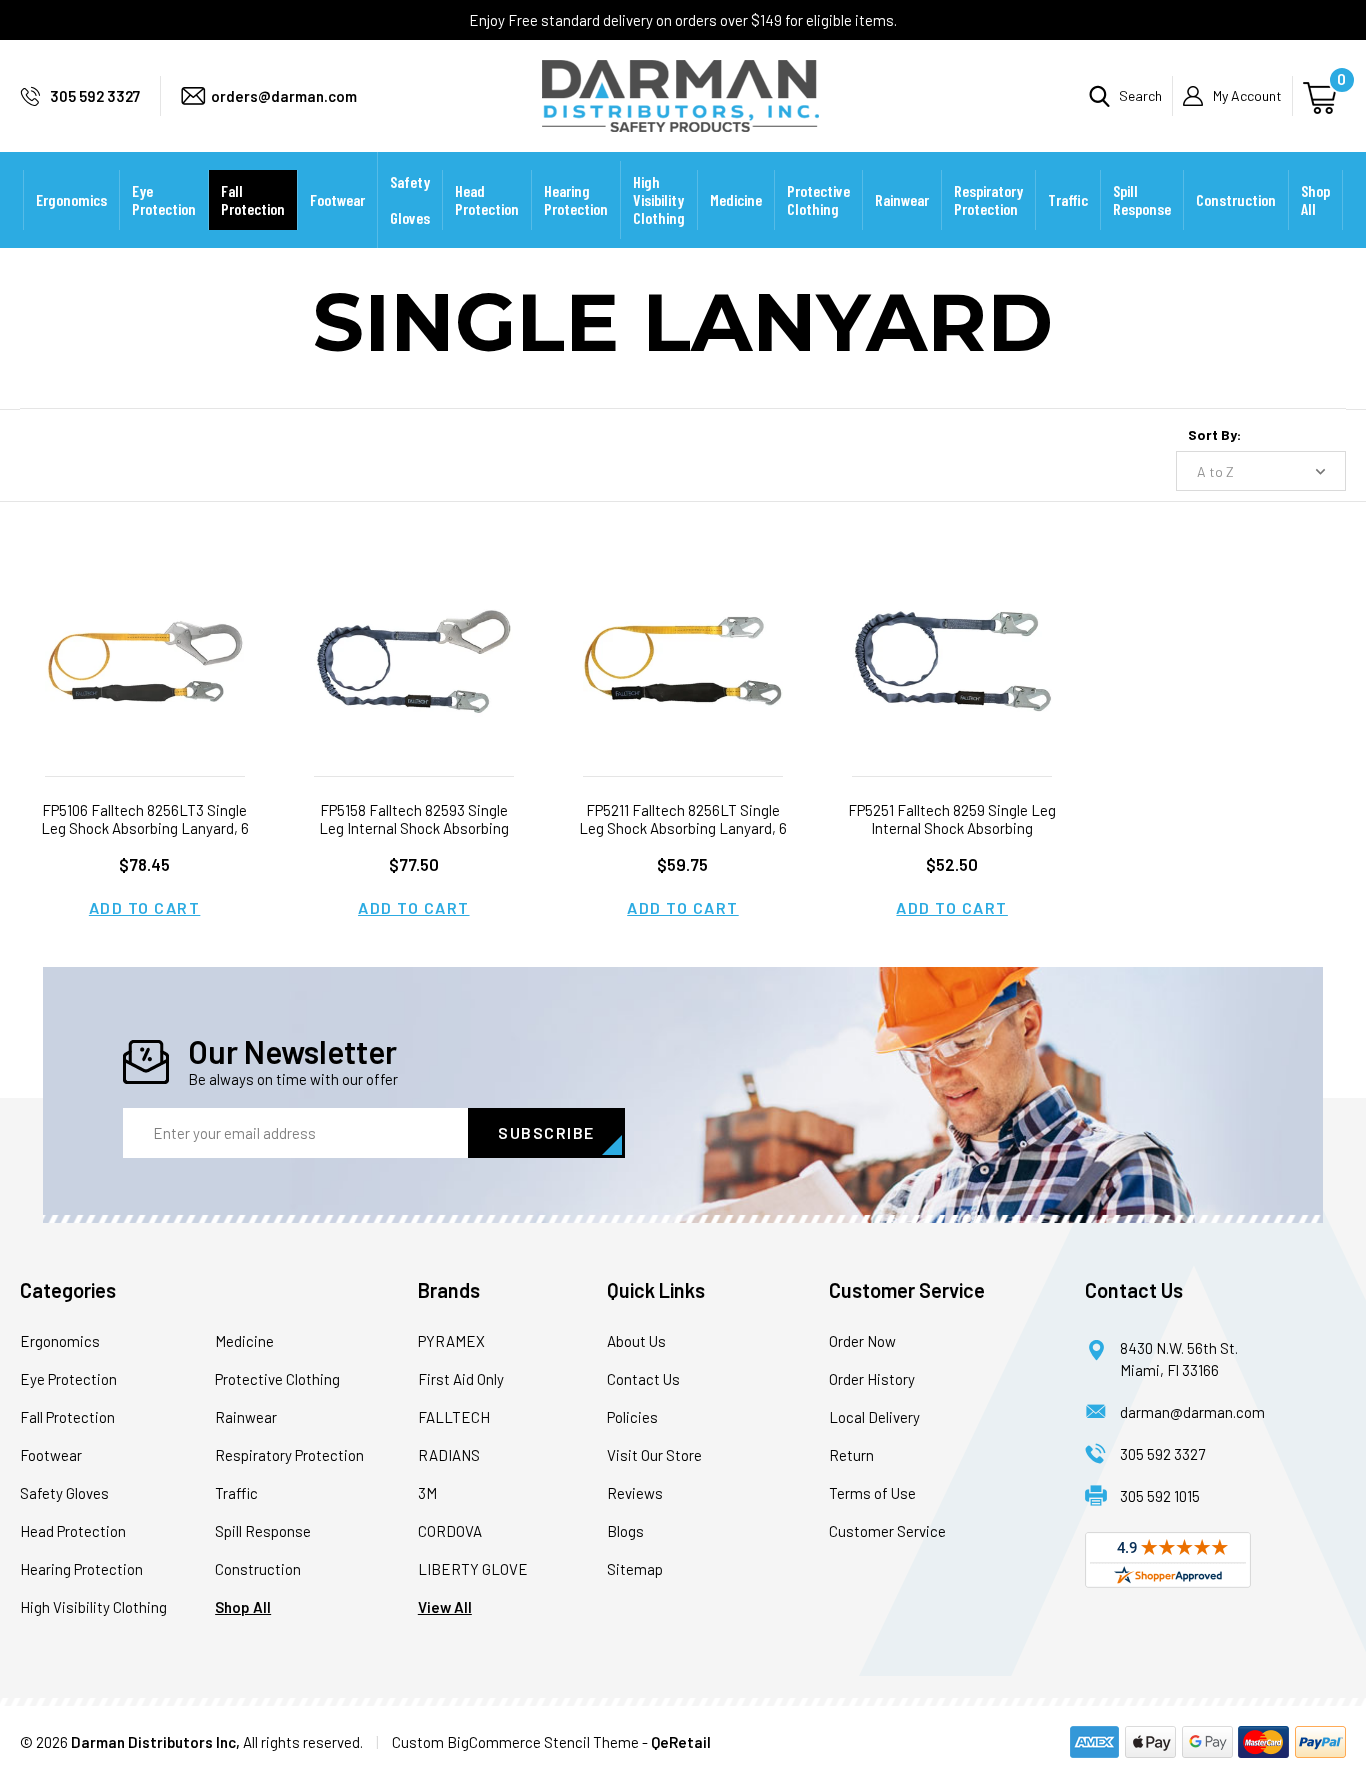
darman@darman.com (1192, 1412)
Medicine (736, 199)
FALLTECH (454, 1417)
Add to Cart (145, 907)
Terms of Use (872, 1493)
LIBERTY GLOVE (473, 1569)
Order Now (862, 1341)
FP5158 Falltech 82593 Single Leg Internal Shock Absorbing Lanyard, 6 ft (414, 828)
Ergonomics (71, 199)
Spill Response (1142, 199)
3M (427, 1493)
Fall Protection (253, 199)
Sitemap (635, 1569)
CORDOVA (450, 1531)
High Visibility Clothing (659, 199)
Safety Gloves (410, 199)
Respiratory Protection (988, 199)
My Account (1247, 95)
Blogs (625, 1531)
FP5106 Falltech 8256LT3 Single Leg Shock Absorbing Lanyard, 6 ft (145, 828)
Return (851, 1455)
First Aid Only (461, 1379)
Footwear (337, 199)
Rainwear (902, 199)
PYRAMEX (451, 1341)
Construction (1236, 199)
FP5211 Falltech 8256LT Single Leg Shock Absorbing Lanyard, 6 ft (683, 828)
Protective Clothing (818, 199)
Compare (138, 686)
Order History (872, 1379)
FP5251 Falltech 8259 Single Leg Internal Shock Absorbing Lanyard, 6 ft (952, 828)
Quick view (145, 636)
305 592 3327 (95, 96)
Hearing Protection (576, 199)
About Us (636, 1341)
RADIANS (449, 1455)
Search (1140, 95)
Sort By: (1214, 434)
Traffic (1068, 199)
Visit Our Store (654, 1455)
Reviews (635, 1493)
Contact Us (643, 1379)
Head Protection (487, 199)
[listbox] (1261, 471)
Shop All (1315, 199)
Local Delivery (874, 1417)
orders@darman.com (284, 96)
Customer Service (887, 1531)
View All (445, 1607)
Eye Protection (164, 199)
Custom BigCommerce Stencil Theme (515, 1742)
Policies (632, 1417)
